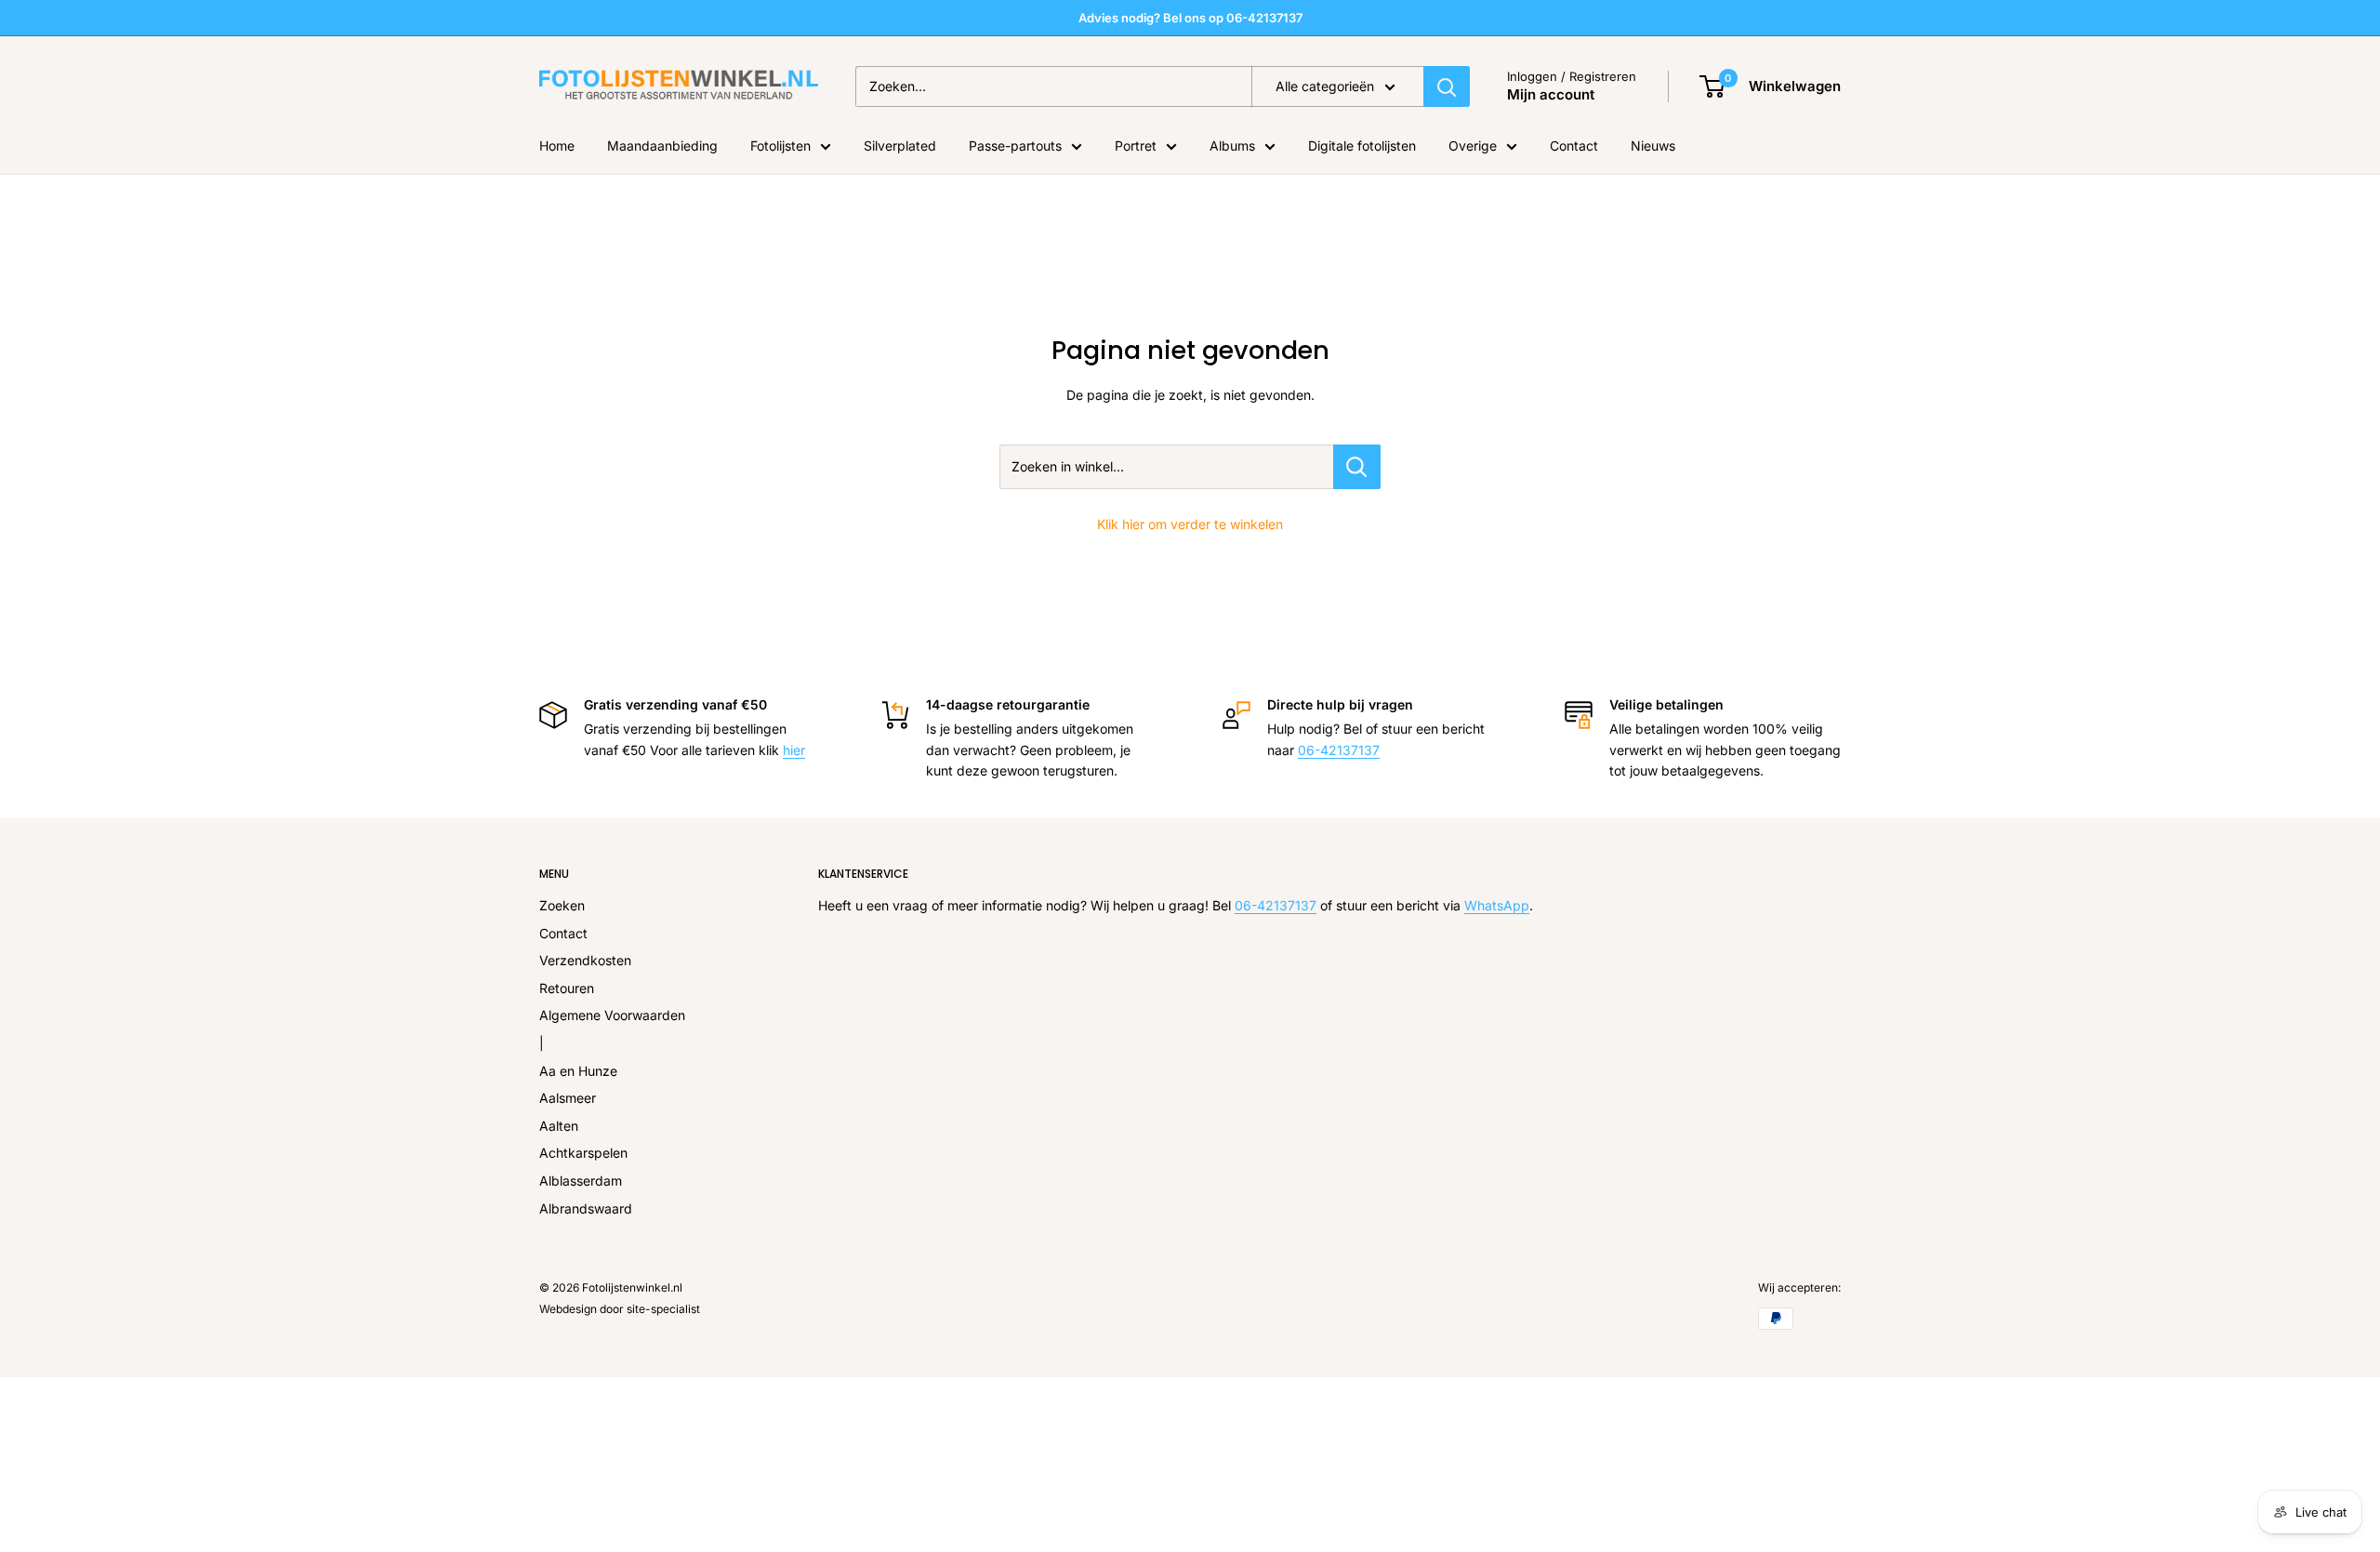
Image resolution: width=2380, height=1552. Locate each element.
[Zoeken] (1447, 86)
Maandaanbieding (662, 146)
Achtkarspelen (583, 1153)
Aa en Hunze (578, 1071)
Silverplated (900, 146)
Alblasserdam (581, 1181)
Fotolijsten (780, 146)
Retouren (567, 988)
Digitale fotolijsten (1362, 146)
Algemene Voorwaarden (612, 1015)
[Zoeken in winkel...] (1357, 467)
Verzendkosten (585, 960)
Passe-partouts (1015, 146)
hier (794, 750)
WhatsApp (1497, 905)
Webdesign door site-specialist (620, 1309)
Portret (1136, 146)
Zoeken (562, 905)
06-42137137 (1339, 750)
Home (557, 146)
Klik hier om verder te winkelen (1190, 524)
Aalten (559, 1126)
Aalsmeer (568, 1098)
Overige (1473, 146)
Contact (1574, 146)
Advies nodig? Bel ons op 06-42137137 (1190, 18)
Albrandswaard (586, 1208)
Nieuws (1653, 146)
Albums (1232, 146)
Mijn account (1551, 94)
